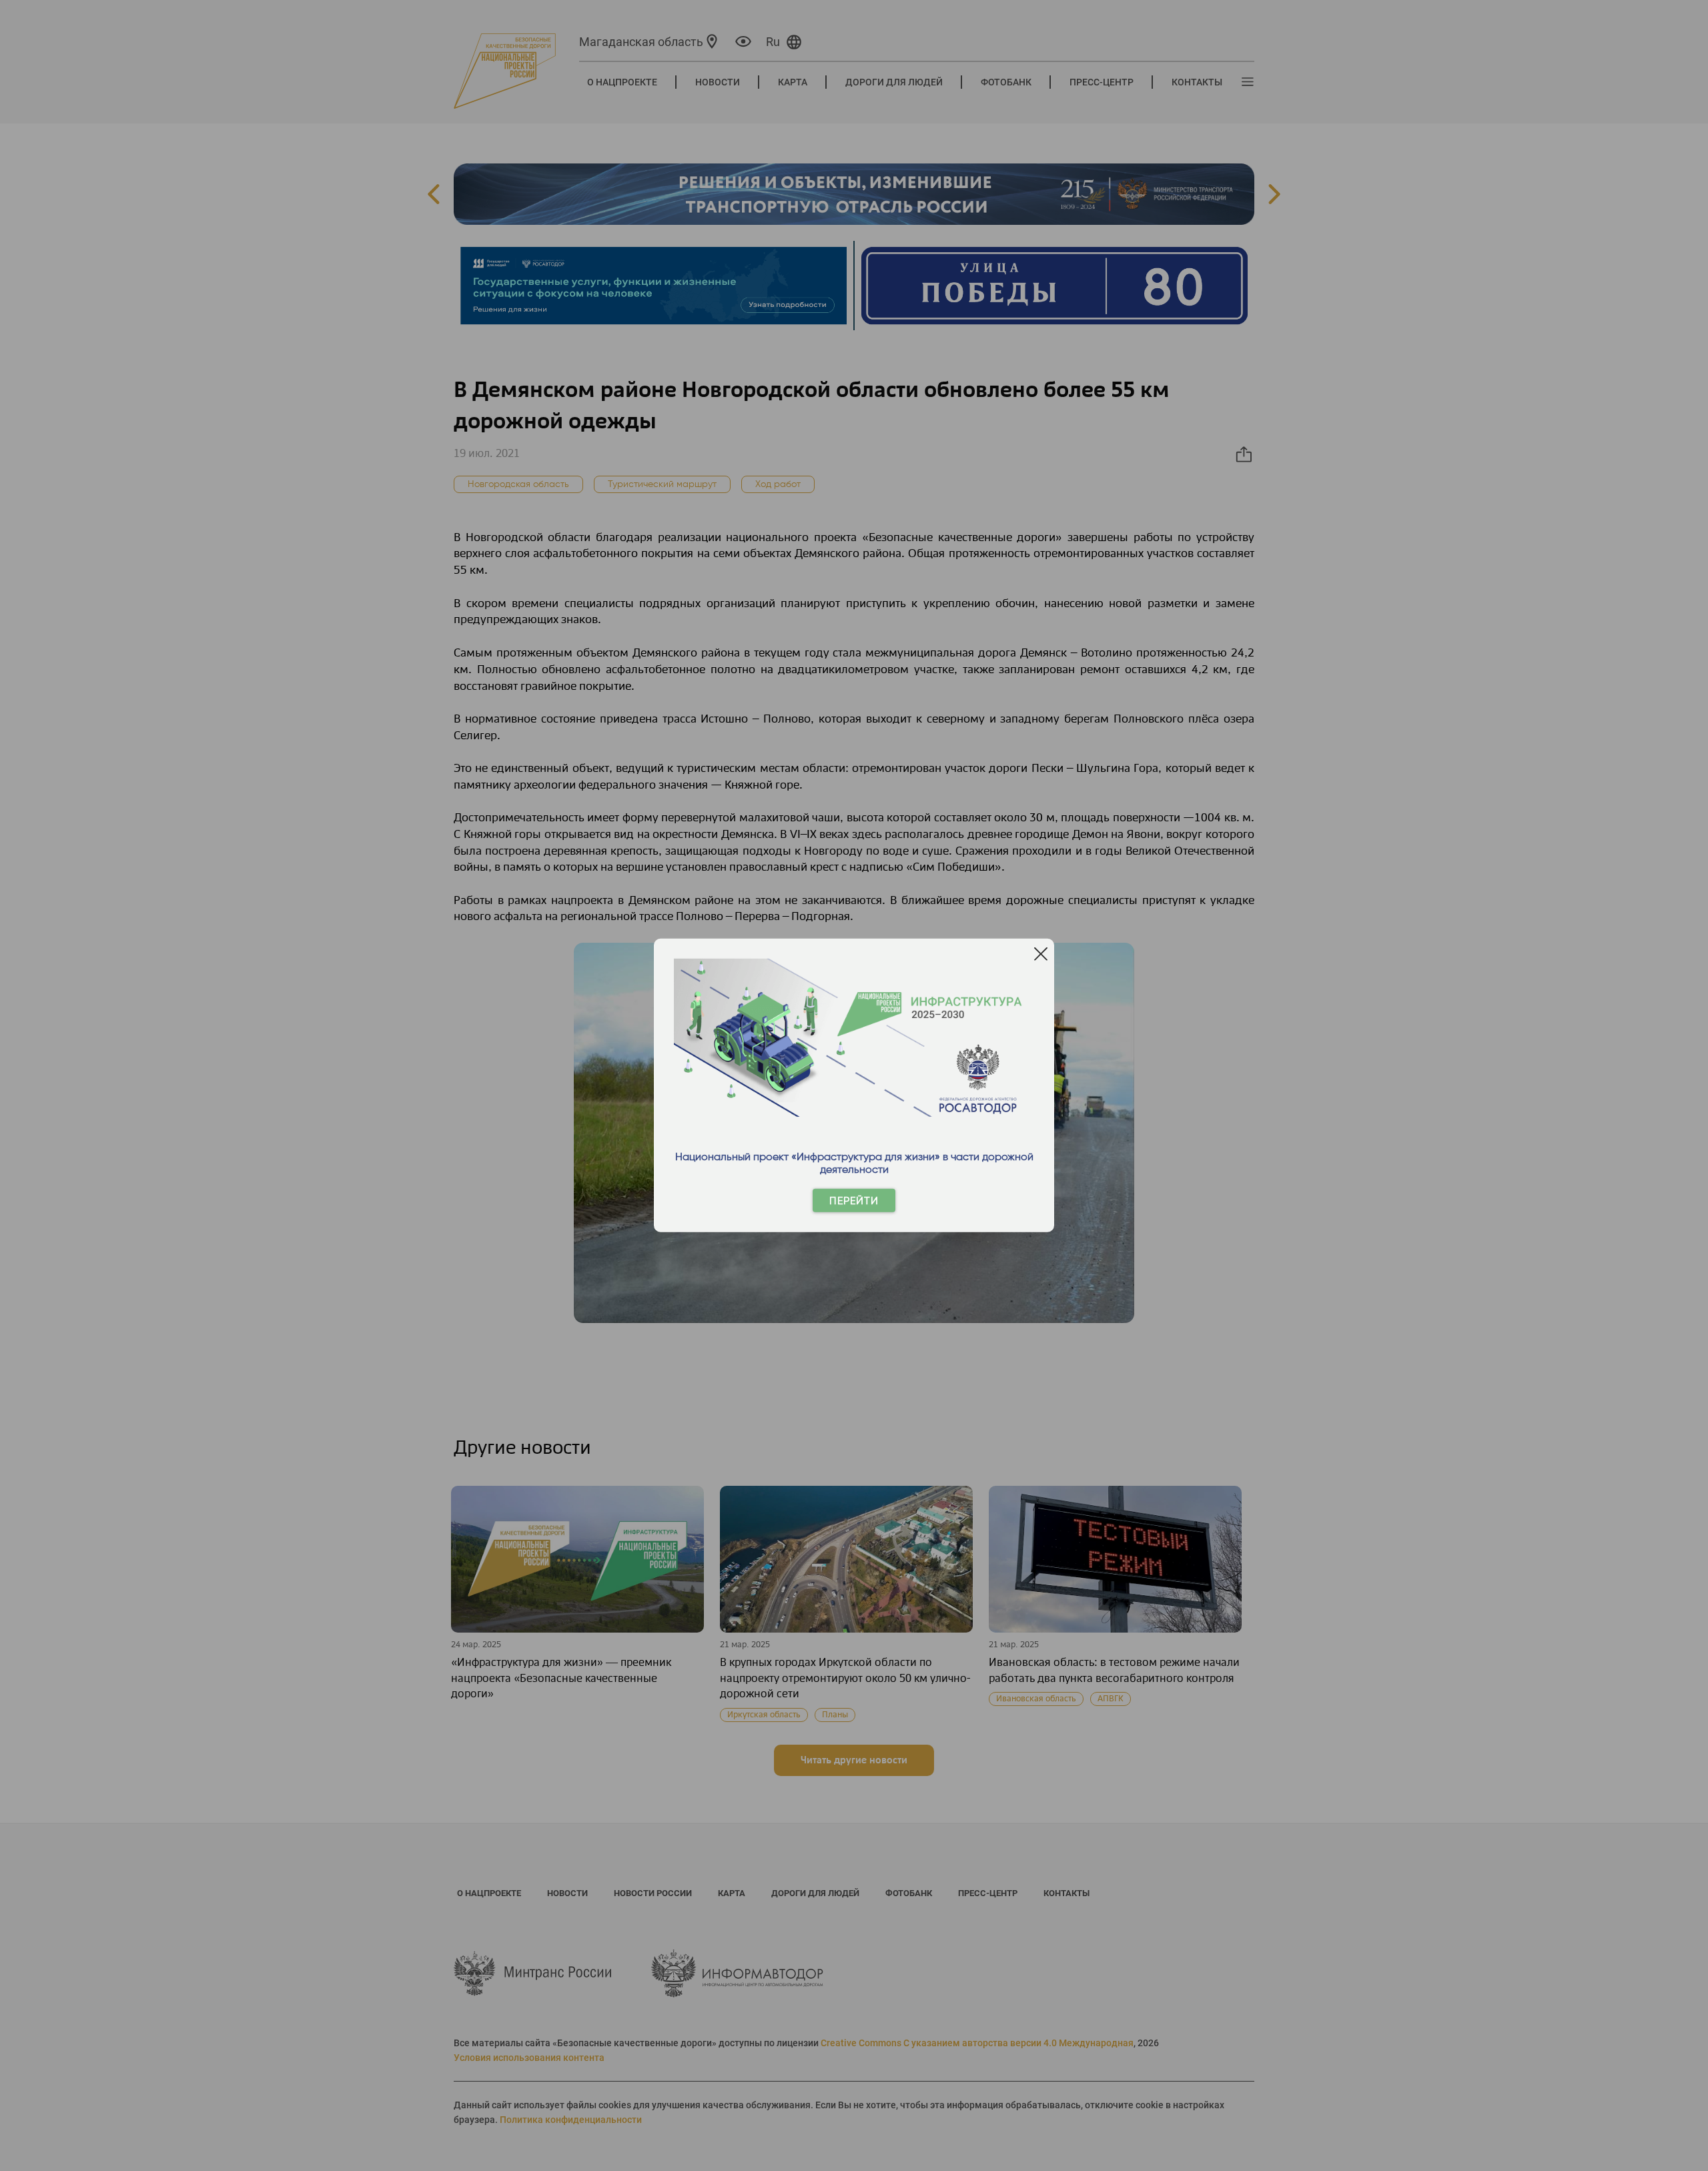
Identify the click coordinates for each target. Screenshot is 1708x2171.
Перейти (854, 1201)
